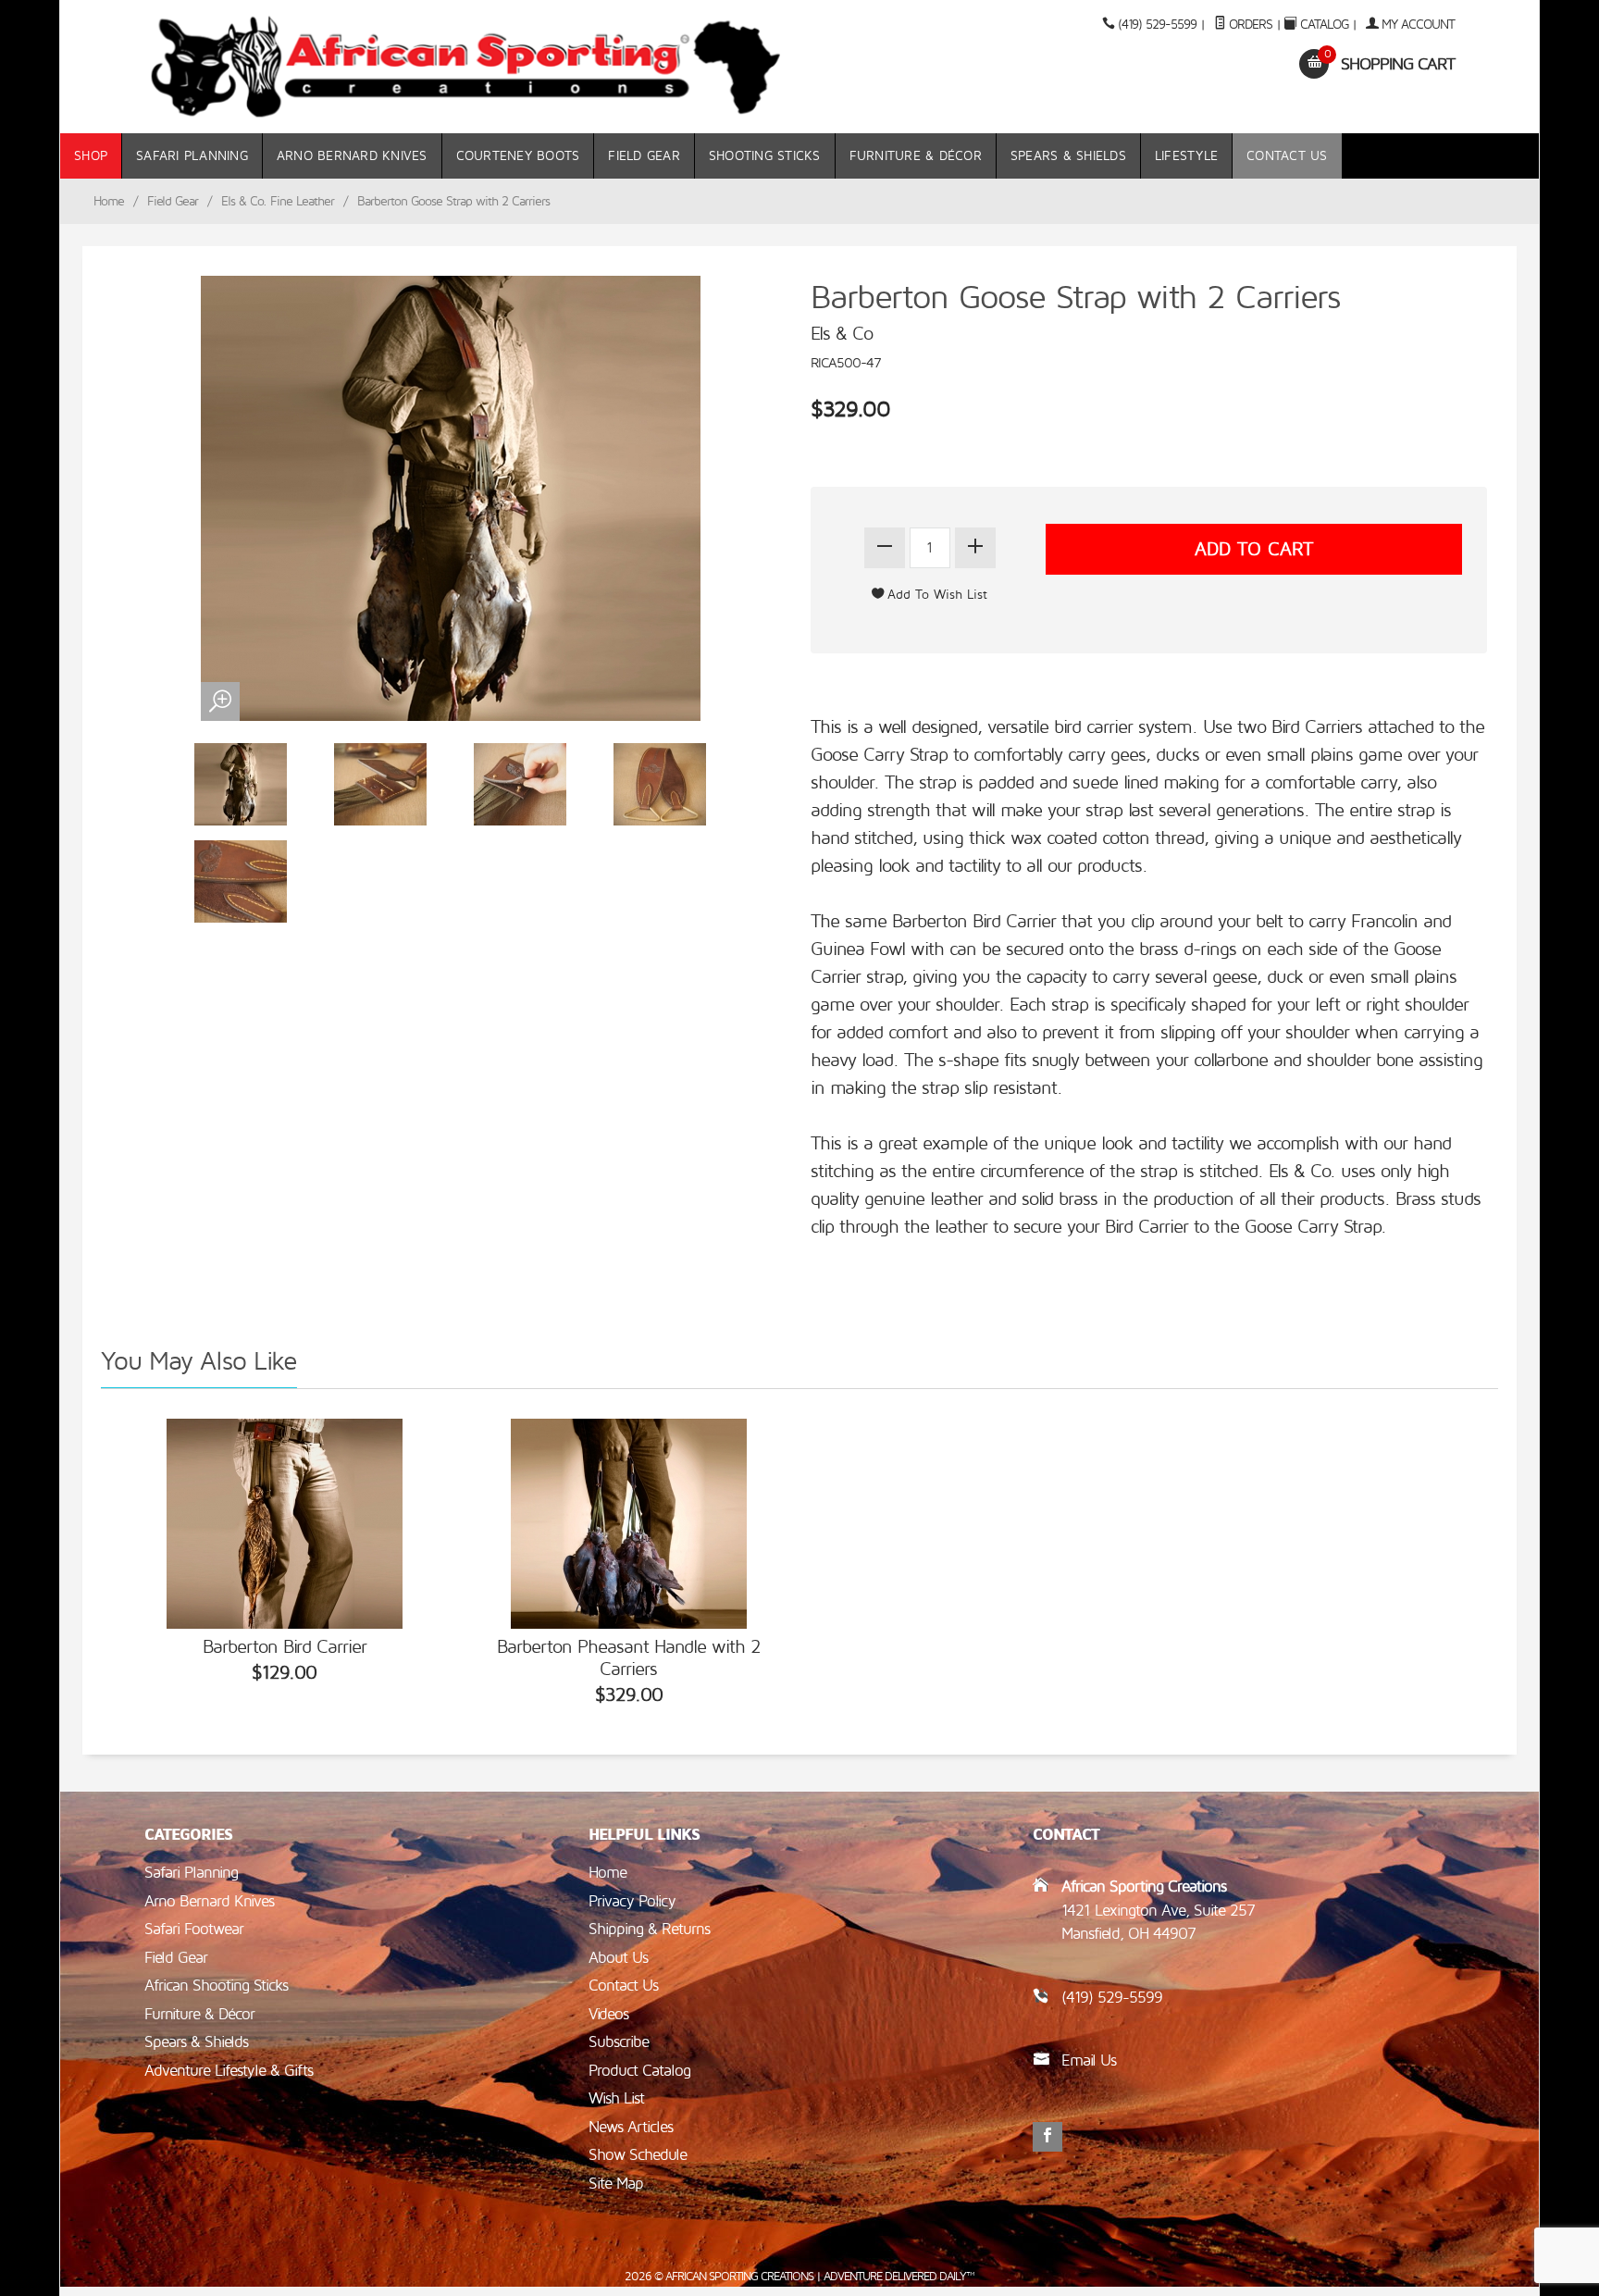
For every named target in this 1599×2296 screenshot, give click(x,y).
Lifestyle (1186, 156)
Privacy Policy (632, 1901)
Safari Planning (192, 156)
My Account (1416, 25)
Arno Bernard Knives (352, 156)
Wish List (616, 2098)
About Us (618, 1958)
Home (109, 201)
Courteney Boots (518, 156)
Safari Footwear (194, 1929)
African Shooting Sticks (216, 1986)
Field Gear (644, 156)
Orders (1249, 25)
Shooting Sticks (765, 156)
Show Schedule (638, 2155)
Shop (91, 156)
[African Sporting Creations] (466, 67)
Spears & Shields (1068, 156)
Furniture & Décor (916, 156)
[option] (284, 1553)
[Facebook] (1047, 2137)
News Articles (631, 2127)
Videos (608, 2014)
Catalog (1324, 25)
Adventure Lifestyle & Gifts (229, 2071)
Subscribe (619, 2042)
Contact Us (1287, 156)
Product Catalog (639, 2071)
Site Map (616, 2184)
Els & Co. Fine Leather (278, 201)
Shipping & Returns (649, 1929)
